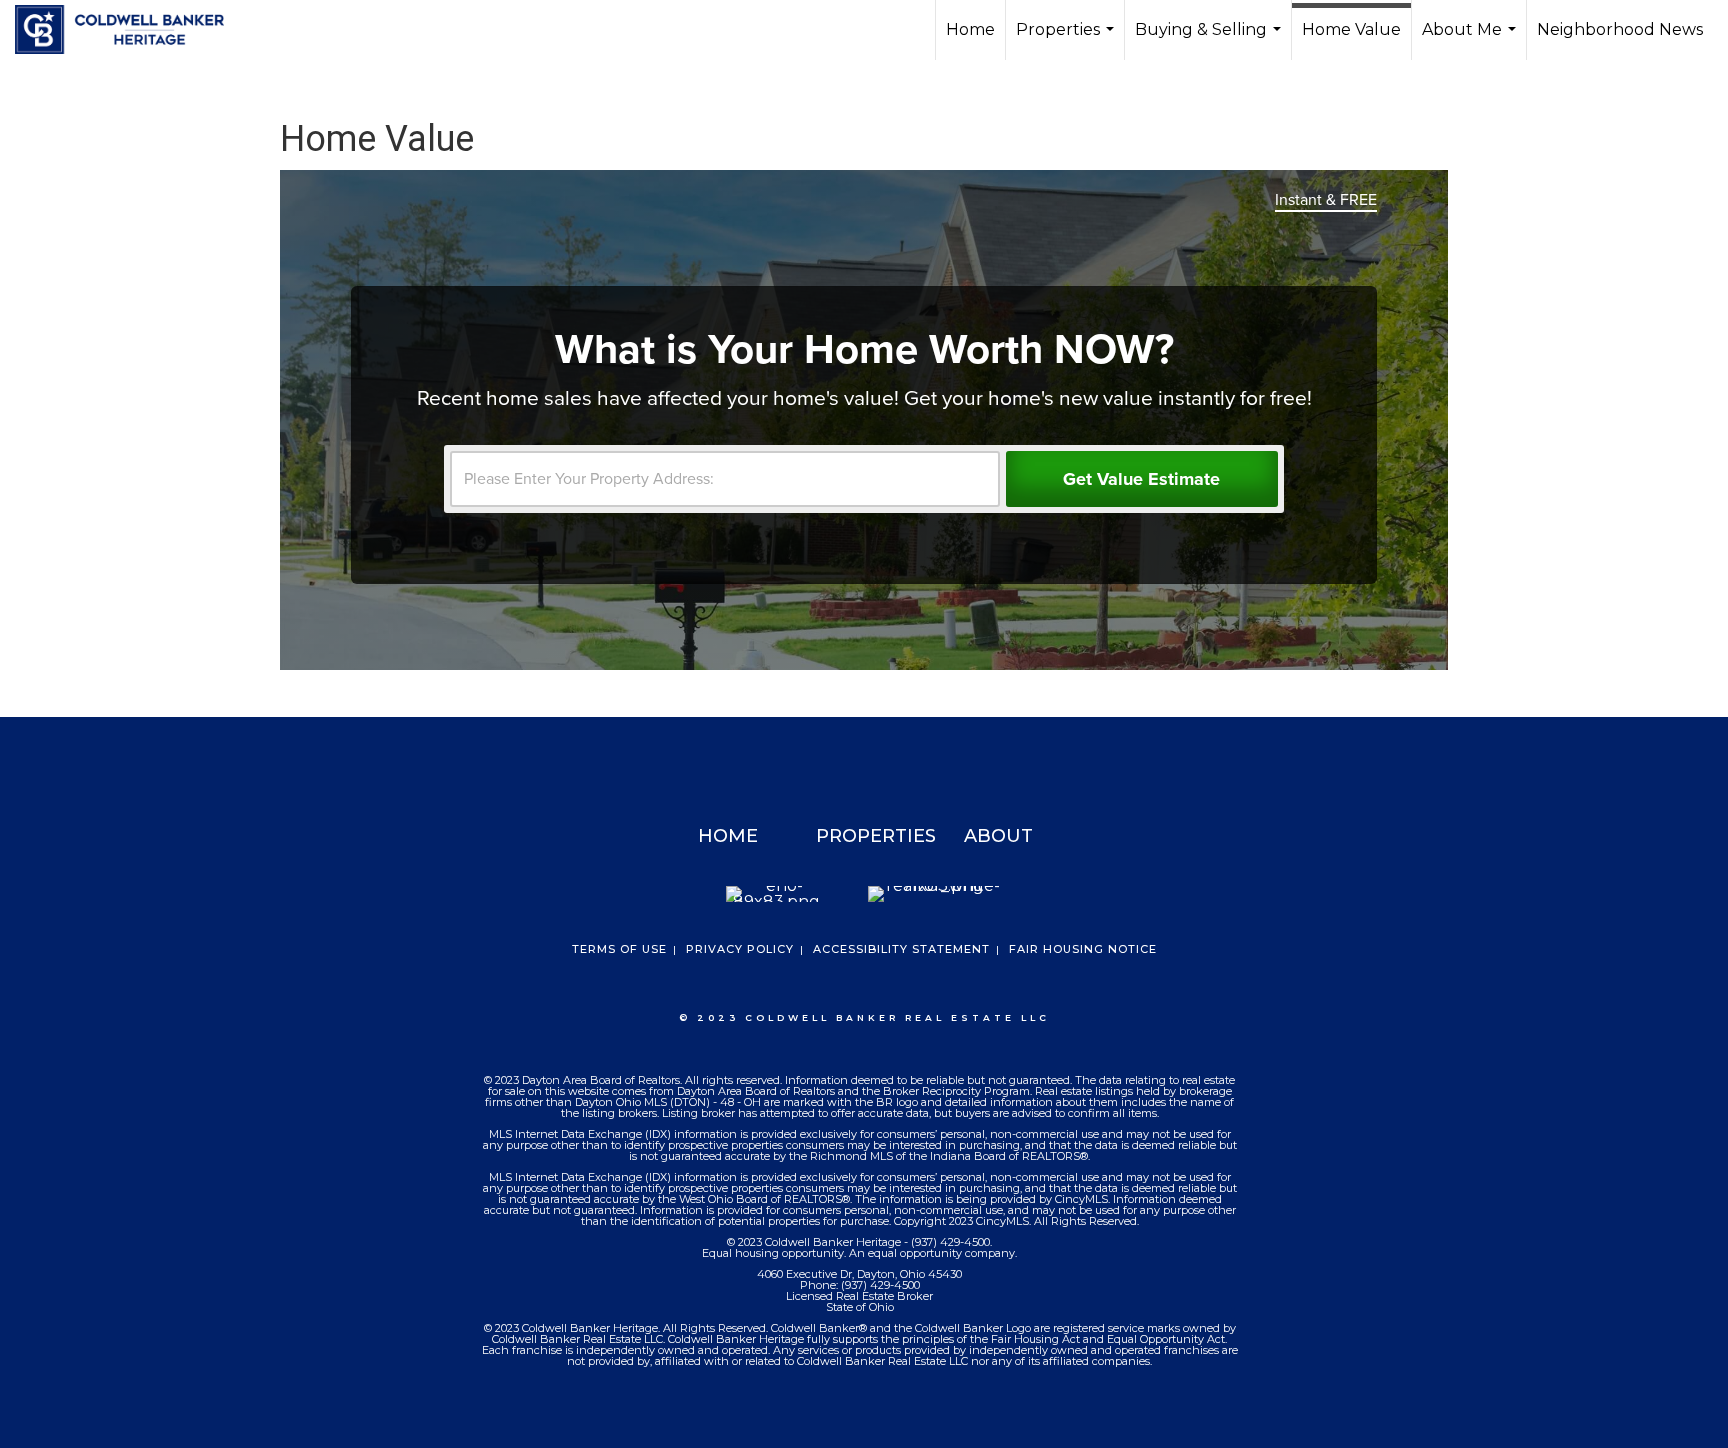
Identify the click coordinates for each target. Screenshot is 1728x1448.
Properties (1067, 40)
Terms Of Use (619, 949)
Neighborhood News (1620, 29)
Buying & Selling (1210, 40)
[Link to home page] (129, 30)
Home (970, 29)
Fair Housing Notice (1083, 949)
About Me (1471, 40)
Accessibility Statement (901, 949)
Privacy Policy (740, 949)
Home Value (1351, 29)
